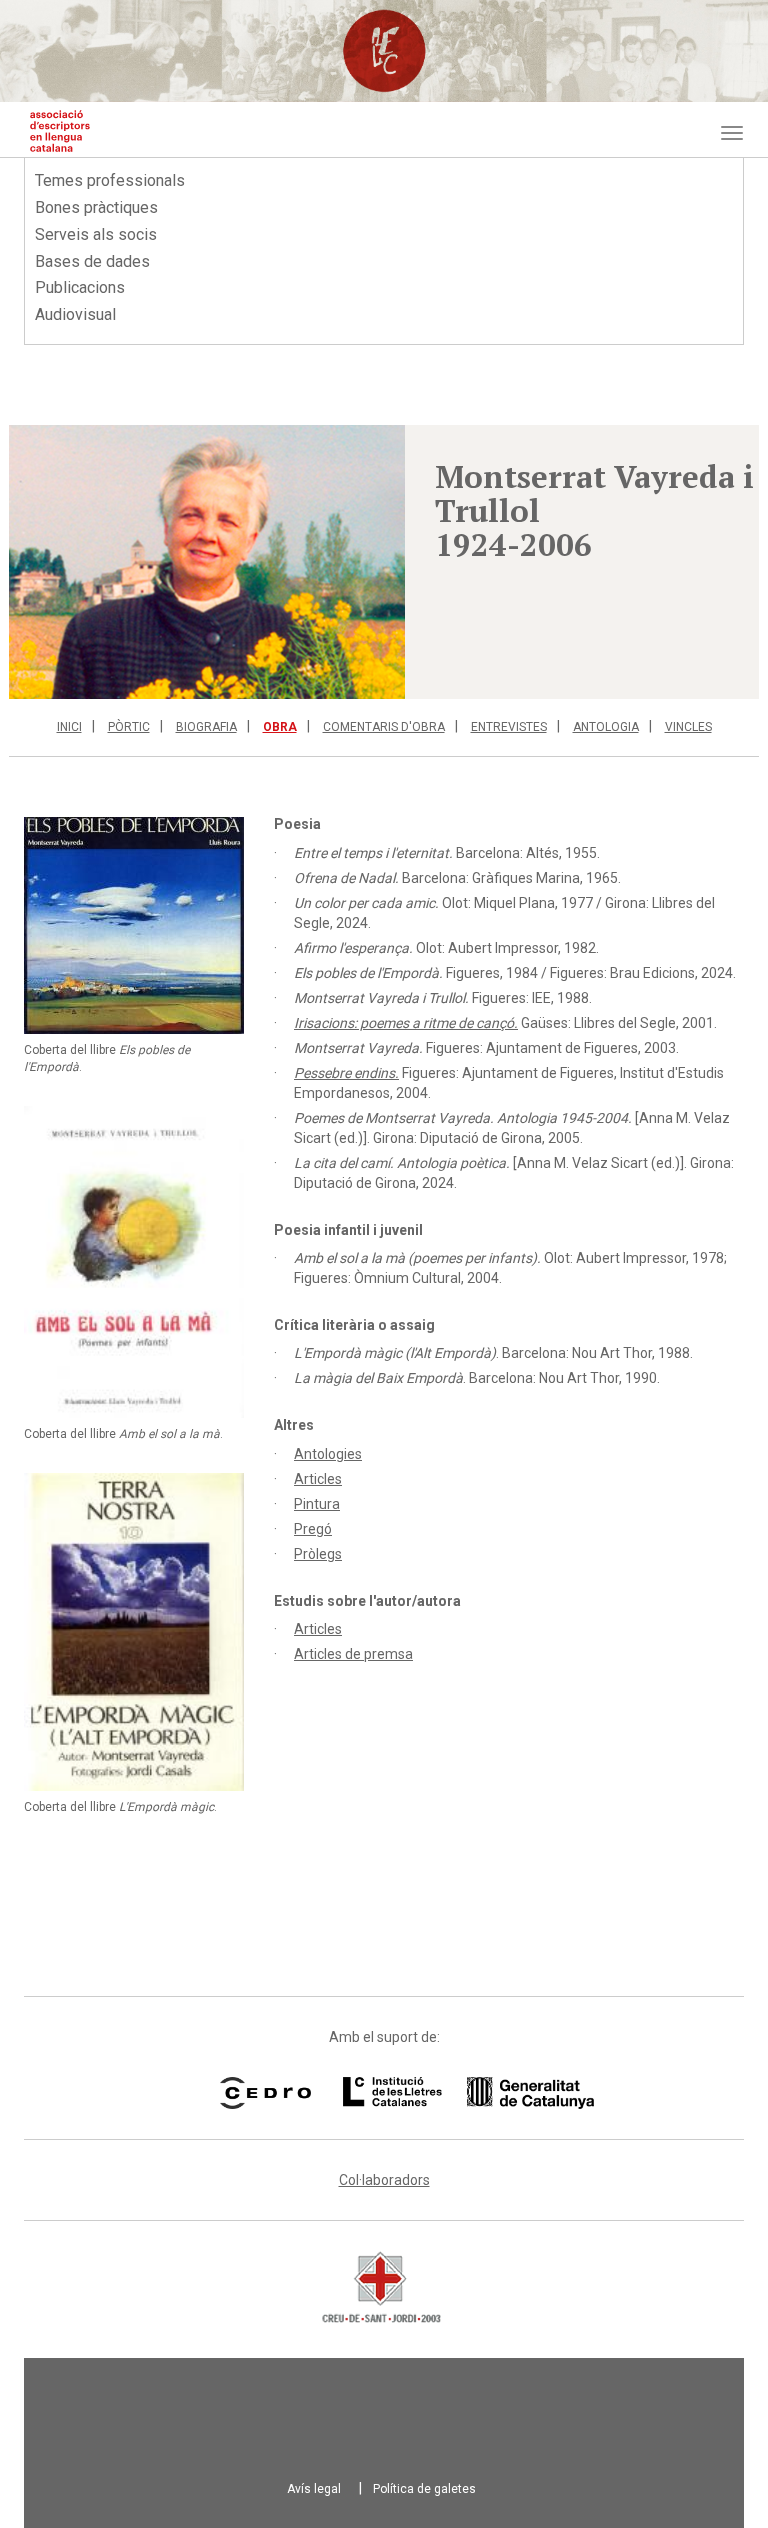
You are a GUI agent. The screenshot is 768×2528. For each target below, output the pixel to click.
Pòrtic (129, 727)
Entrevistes (509, 727)
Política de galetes (424, 2489)
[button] (207, 562)
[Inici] (60, 131)
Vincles (688, 727)
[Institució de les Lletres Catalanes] (443, 2093)
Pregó (313, 1529)
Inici (69, 727)
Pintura (317, 1504)
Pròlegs (318, 1554)
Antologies (328, 1454)
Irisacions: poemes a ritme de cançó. (406, 1023)
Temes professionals (110, 180)
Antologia (606, 727)
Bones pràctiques (96, 207)
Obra (280, 727)
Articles (318, 1479)
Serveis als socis (96, 234)
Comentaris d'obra (384, 727)
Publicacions (80, 287)
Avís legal (314, 2489)
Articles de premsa (353, 1654)
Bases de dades (92, 261)
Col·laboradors (384, 2180)
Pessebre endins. (346, 1073)
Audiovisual (75, 314)
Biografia (206, 727)
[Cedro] (265, 2093)
